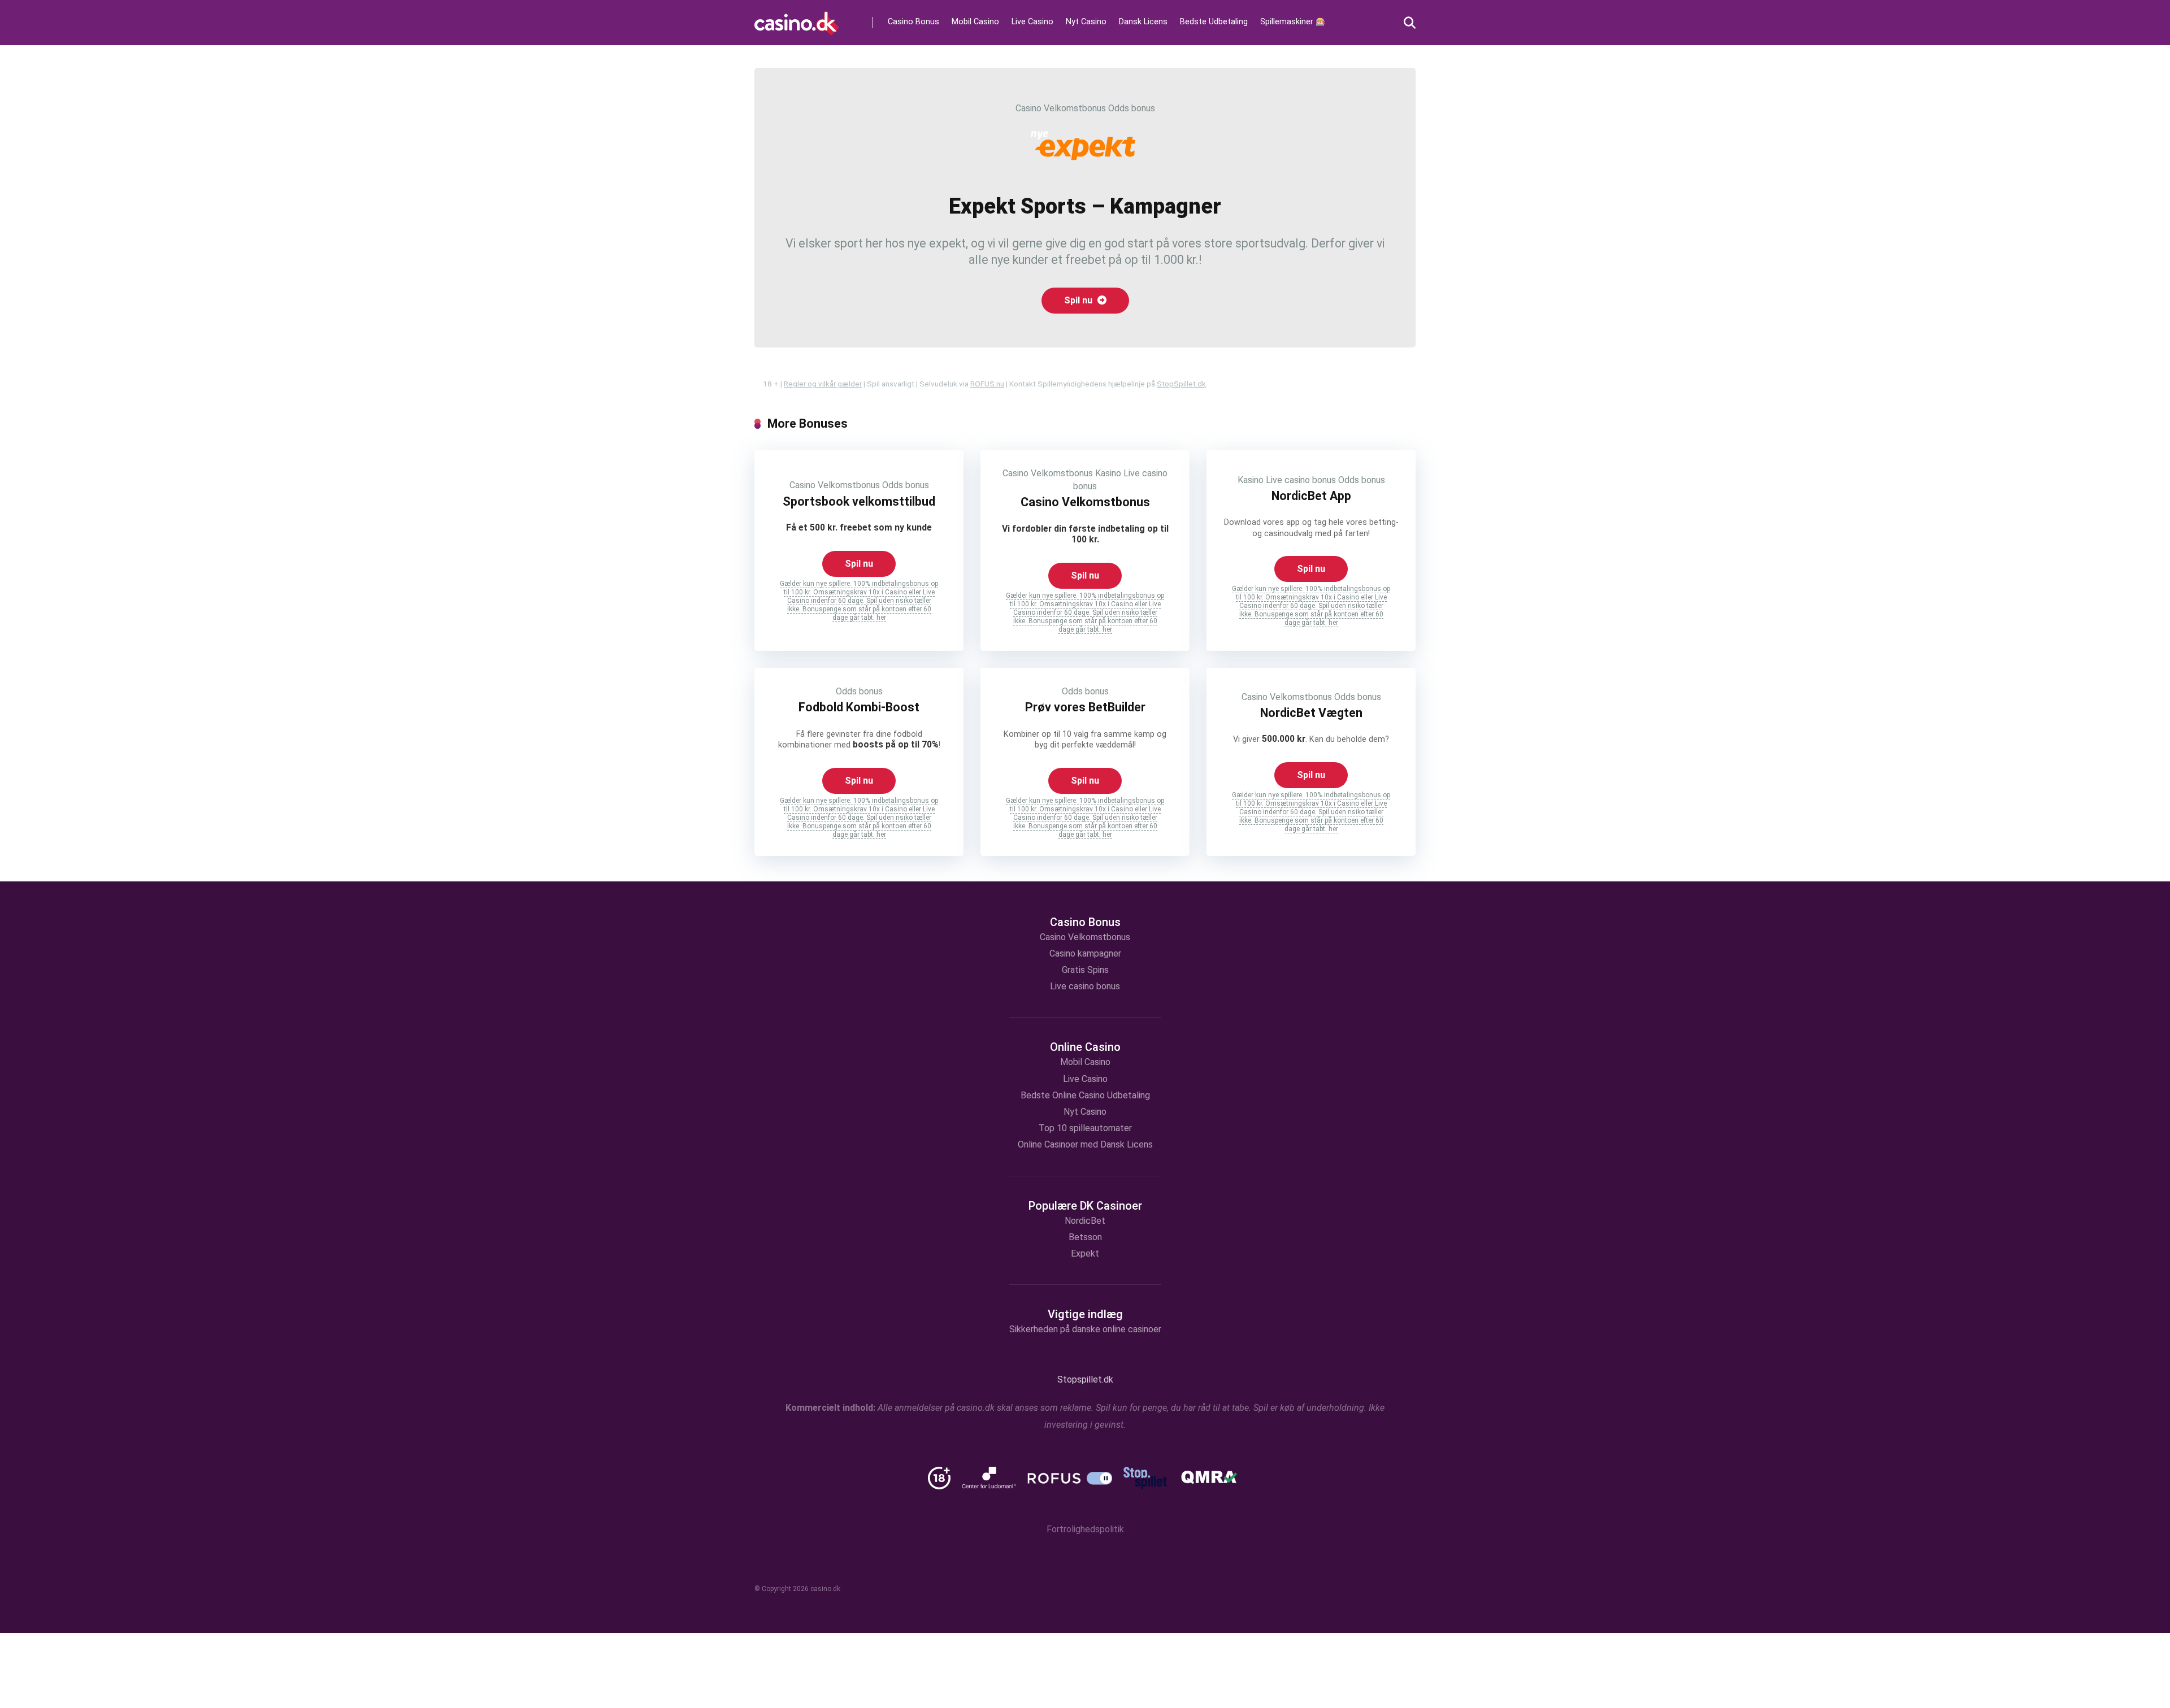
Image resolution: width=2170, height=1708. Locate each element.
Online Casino (1085, 1047)
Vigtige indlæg (1085, 1314)
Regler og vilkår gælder (823, 384)
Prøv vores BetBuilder (1085, 707)
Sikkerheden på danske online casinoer (1085, 1329)
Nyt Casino (1086, 22)
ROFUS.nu (987, 384)
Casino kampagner (1085, 953)
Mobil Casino (975, 22)
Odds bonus (1132, 108)
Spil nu (1079, 300)
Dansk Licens (1143, 22)
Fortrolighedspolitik (1085, 1529)
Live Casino (1032, 22)
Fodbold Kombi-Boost (859, 707)
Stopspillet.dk (1085, 1379)
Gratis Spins (1085, 970)
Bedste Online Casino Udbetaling (1085, 1095)
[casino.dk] (797, 19)
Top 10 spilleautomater (1085, 1128)
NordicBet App (1311, 496)
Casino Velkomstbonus (1061, 108)
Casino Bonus (913, 22)
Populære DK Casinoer (1085, 1206)
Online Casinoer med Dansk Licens (1085, 1144)
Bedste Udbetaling (1214, 22)
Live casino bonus (1301, 480)
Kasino (1108, 473)
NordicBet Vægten (1311, 713)
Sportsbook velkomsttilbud (859, 501)
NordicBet (1085, 1221)
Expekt (1085, 1253)
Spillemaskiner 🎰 (1293, 22)
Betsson (1085, 1237)
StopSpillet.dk (1181, 384)
